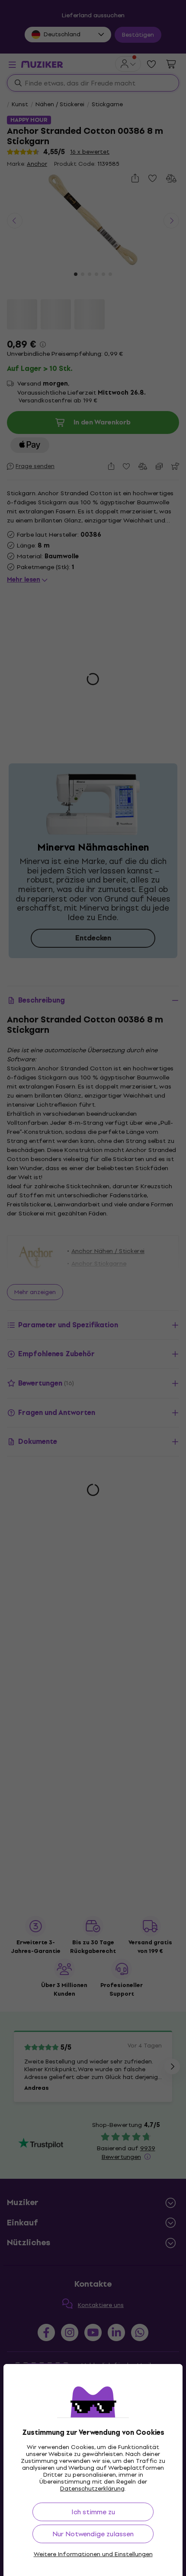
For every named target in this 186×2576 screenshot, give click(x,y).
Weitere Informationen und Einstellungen (93, 2554)
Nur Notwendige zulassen (93, 2534)
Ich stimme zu (93, 2512)
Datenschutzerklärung (92, 2489)
